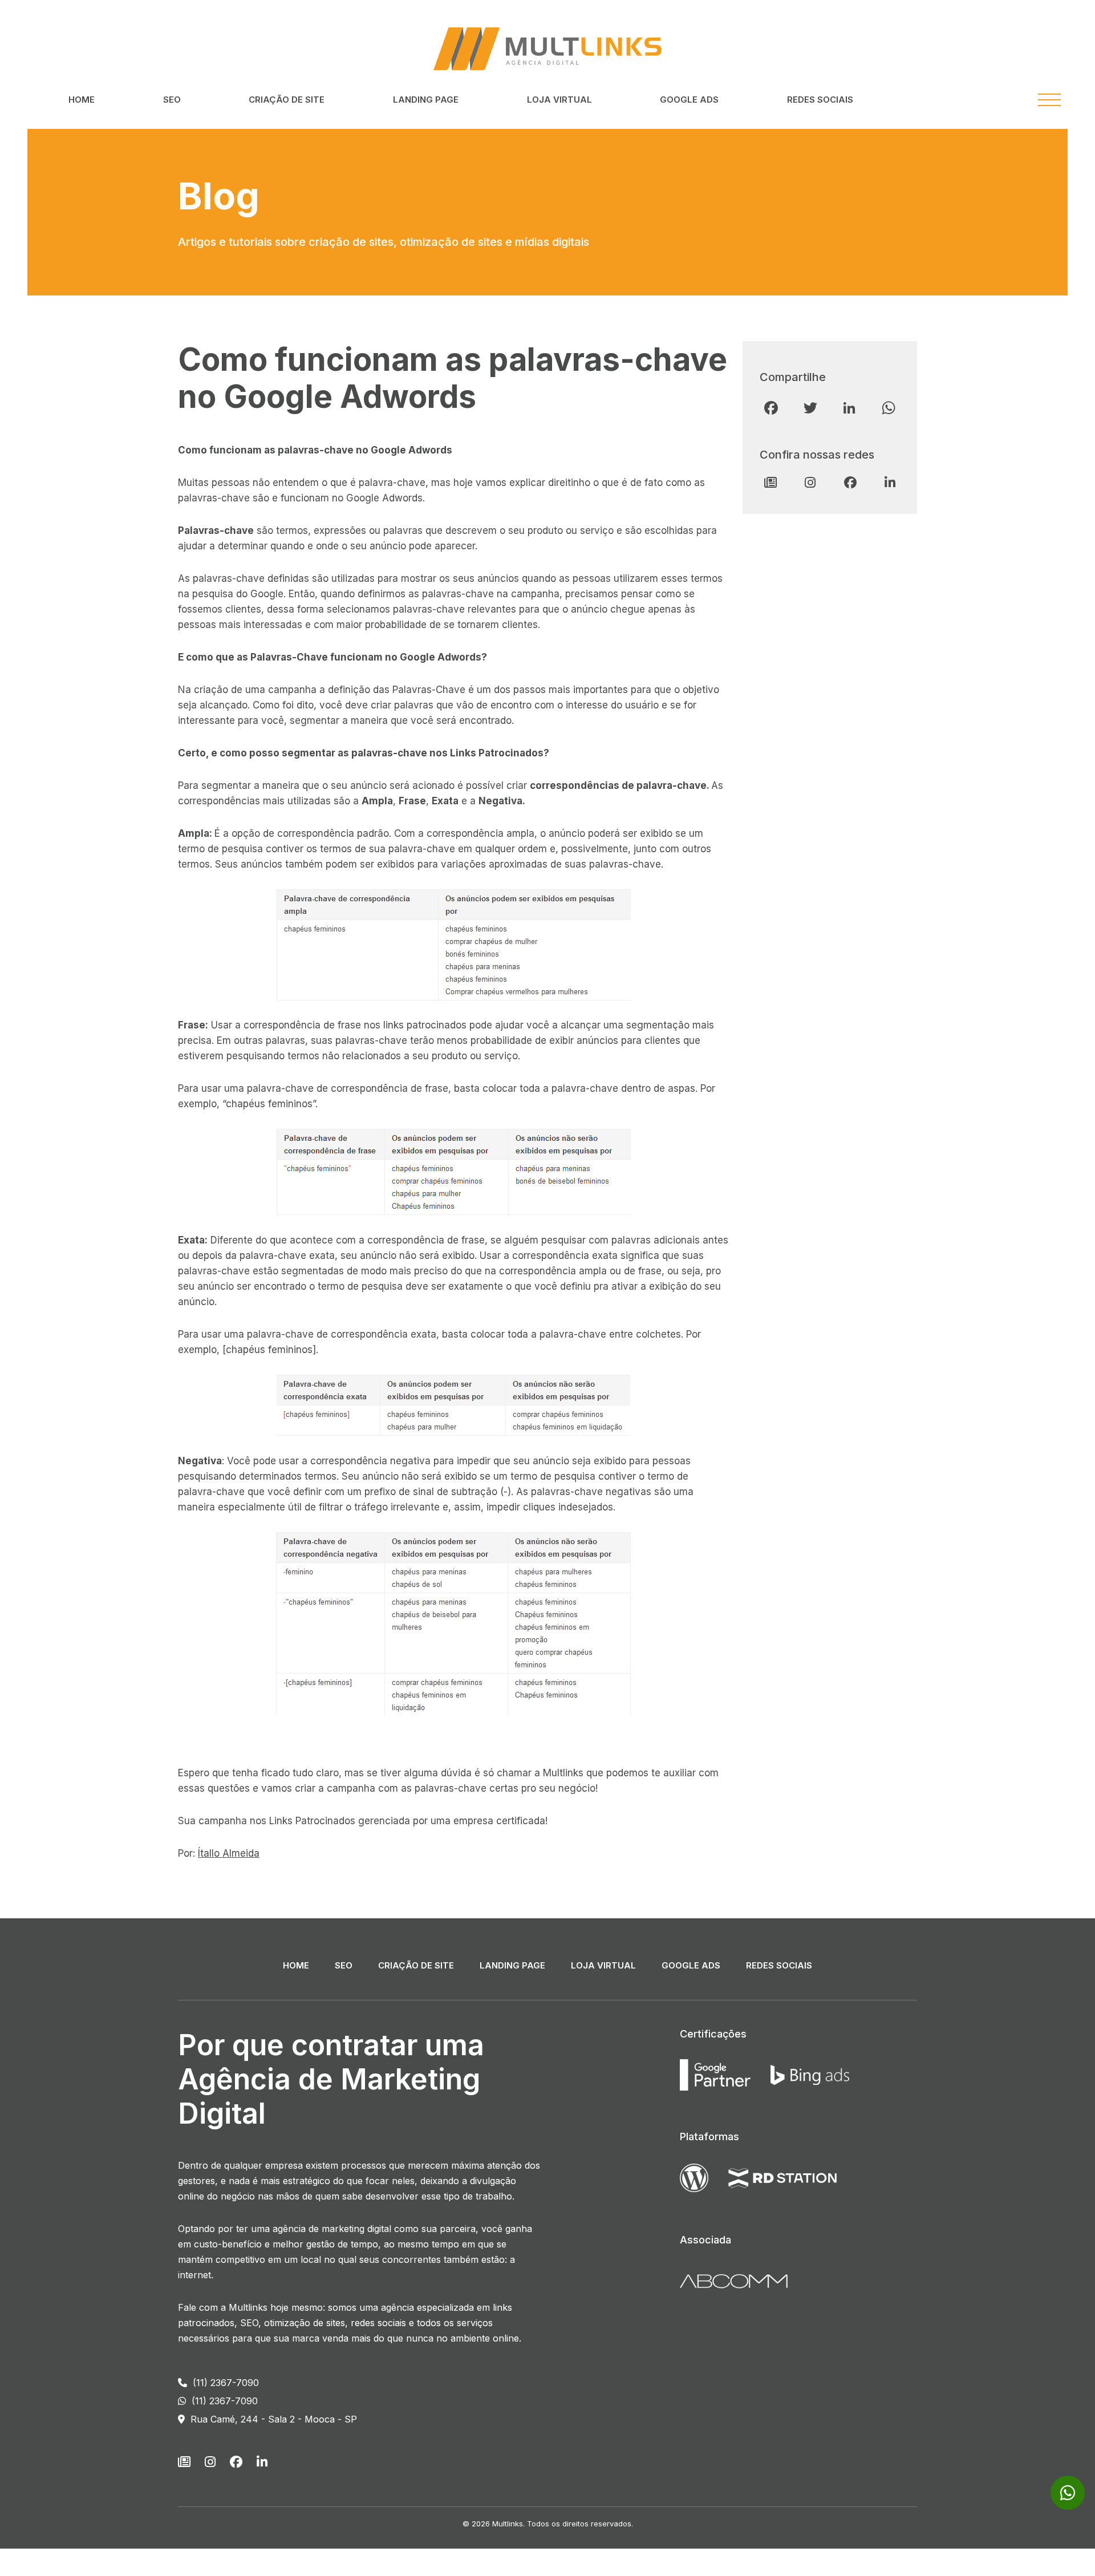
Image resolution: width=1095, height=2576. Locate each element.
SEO (172, 100)
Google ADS (689, 100)
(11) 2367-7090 (224, 2383)
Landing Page (426, 100)
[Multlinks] (547, 48)
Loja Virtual (559, 100)
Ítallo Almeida (229, 1853)
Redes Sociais (820, 100)
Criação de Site (287, 100)
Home (82, 100)
